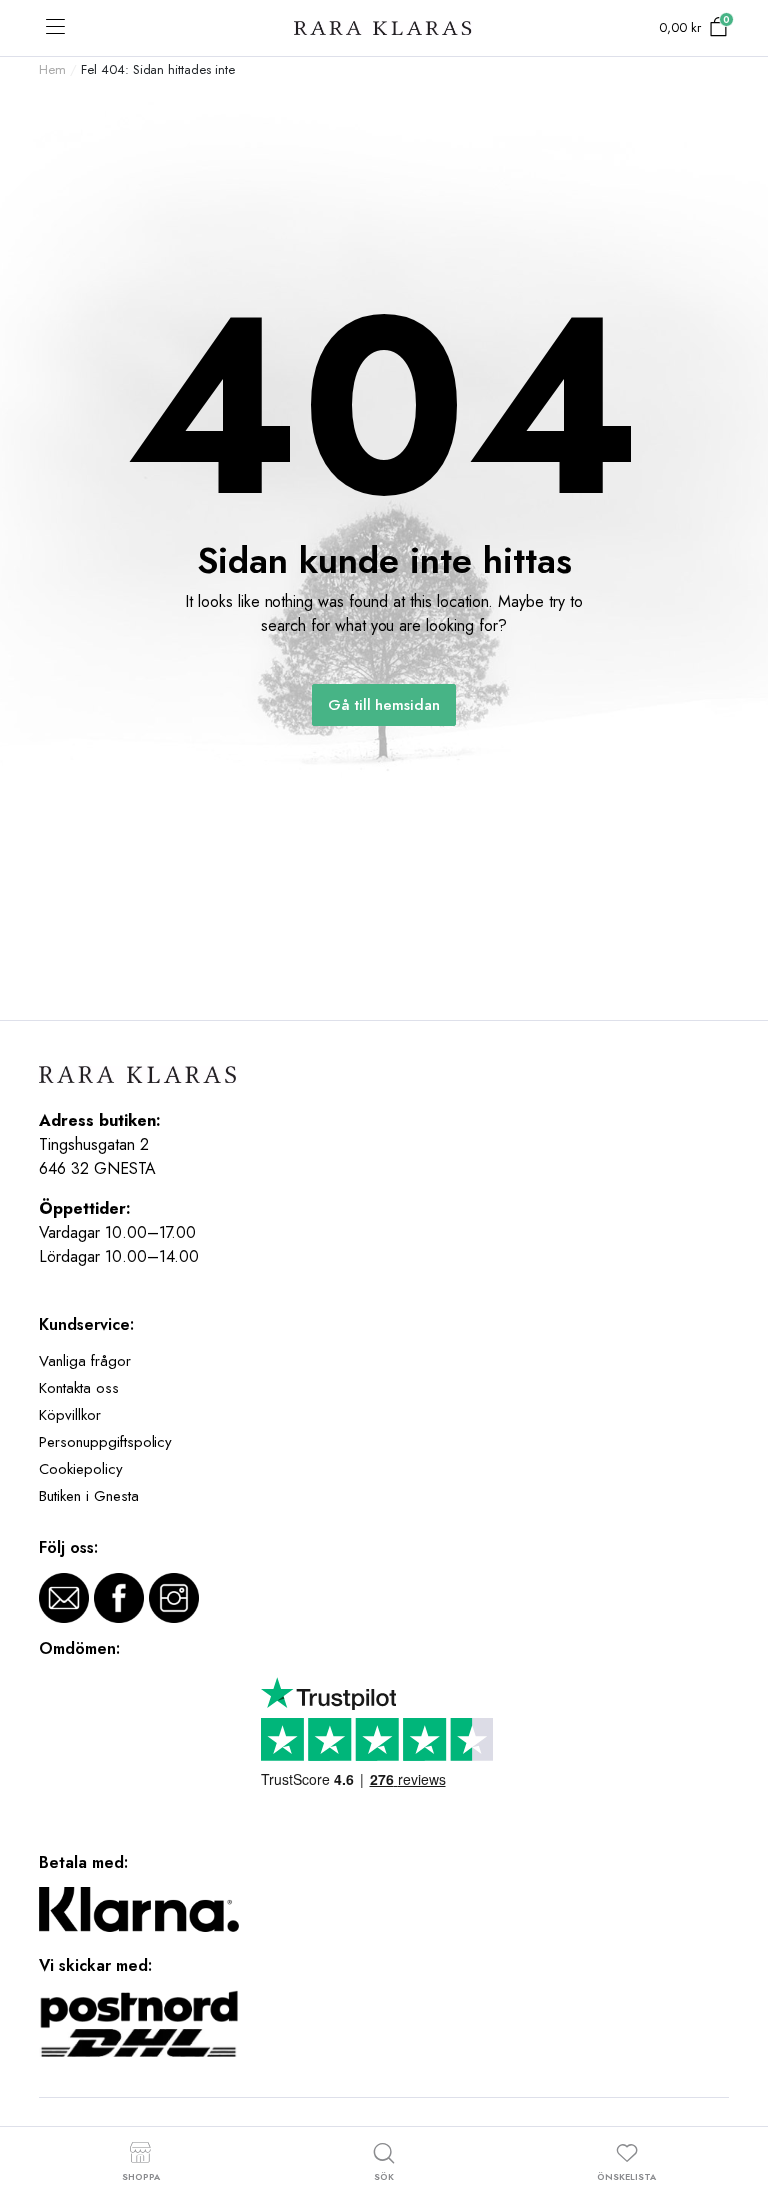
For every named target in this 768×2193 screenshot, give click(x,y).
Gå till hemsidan (384, 705)
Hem (52, 69)
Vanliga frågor (85, 1361)
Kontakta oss (79, 1388)
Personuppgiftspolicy (105, 1442)
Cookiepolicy (81, 1469)
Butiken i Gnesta (89, 1496)
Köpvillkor (70, 1415)
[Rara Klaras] (384, 28)
